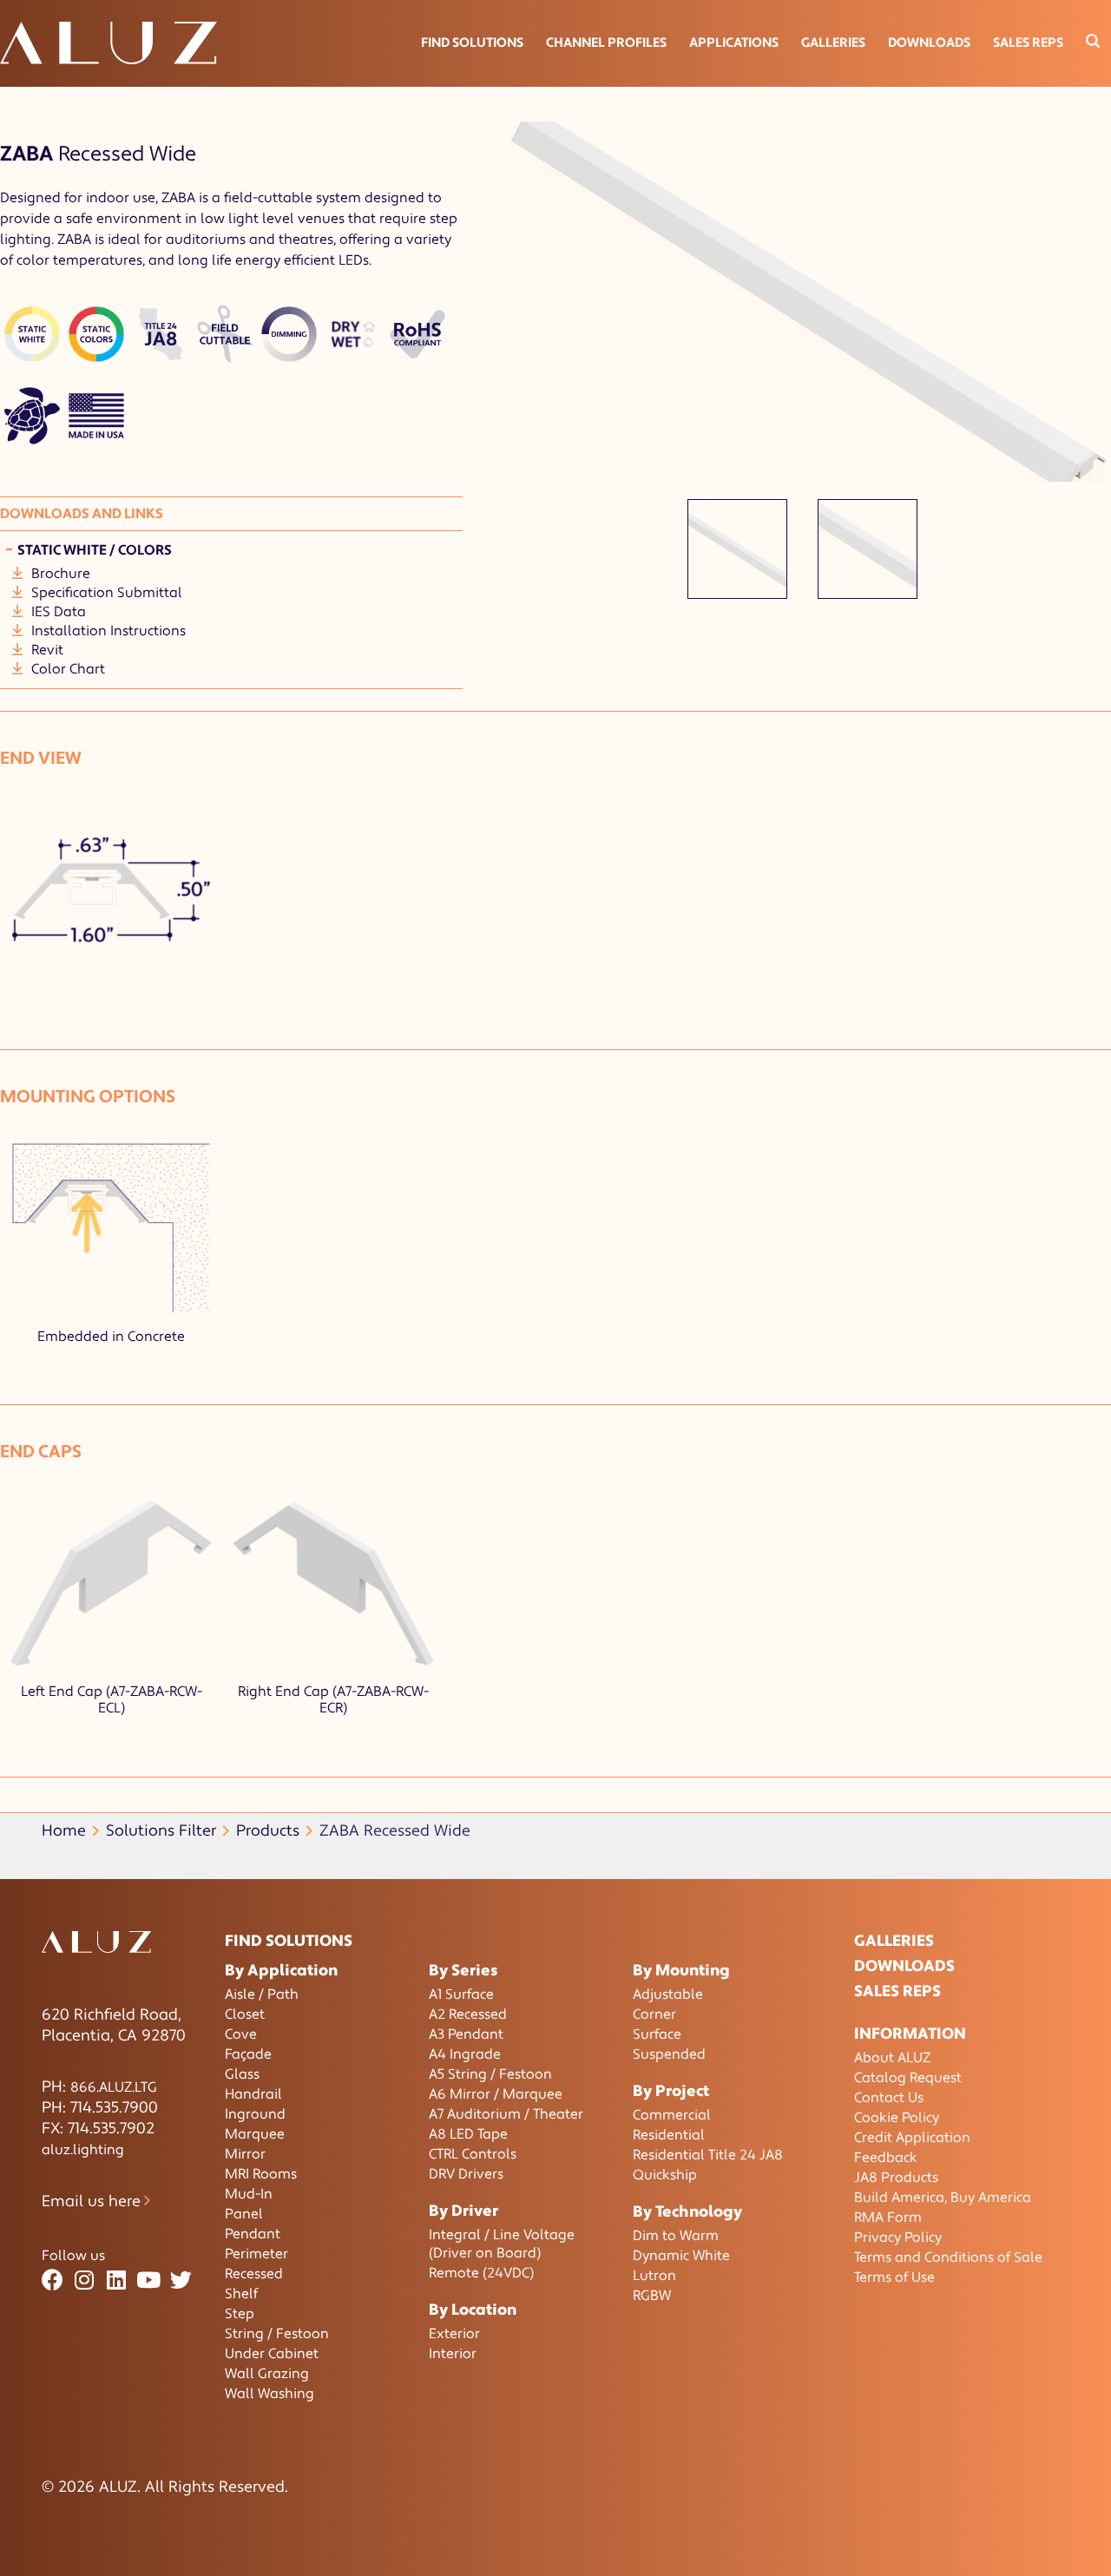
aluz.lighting (83, 2150)
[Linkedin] (117, 2280)
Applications (734, 43)
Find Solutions (472, 43)
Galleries (833, 43)
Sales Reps (1028, 43)
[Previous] (528, 320)
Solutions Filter (161, 1831)
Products (268, 1831)
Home (64, 1831)
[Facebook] (53, 2280)
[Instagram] (85, 2280)
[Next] (1089, 320)
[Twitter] (181, 2280)
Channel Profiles (606, 43)
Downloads (929, 43)
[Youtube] (149, 2280)
